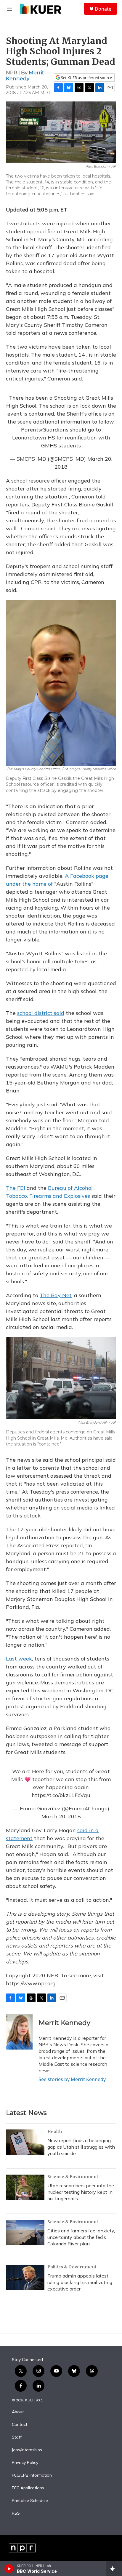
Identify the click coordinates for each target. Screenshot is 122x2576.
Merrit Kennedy (25, 75)
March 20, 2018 (61, 1816)
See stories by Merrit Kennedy (72, 2079)
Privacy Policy (25, 2463)
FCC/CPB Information (32, 2475)
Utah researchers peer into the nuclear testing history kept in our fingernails (81, 2192)
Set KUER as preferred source (86, 78)
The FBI (16, 1188)
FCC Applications (28, 2488)
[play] (9, 2569)
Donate (103, 9)
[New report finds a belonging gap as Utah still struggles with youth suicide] (25, 2142)
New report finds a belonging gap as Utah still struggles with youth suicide (81, 2147)
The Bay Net (56, 1295)
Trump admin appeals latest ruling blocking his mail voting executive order (80, 2282)
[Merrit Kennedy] (19, 2032)
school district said (41, 1013)
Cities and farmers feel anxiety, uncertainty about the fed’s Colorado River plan (81, 2237)
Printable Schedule (30, 2501)
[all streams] (114, 2569)
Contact (20, 2425)
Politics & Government (72, 2267)
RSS (16, 2513)
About (18, 2412)
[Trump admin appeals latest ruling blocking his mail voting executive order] (25, 2278)
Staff (17, 2437)
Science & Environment (73, 2177)
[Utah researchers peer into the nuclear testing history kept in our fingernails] (25, 2187)
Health (55, 2132)
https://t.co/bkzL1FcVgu (61, 1795)
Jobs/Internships (27, 2450)
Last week (19, 1659)
